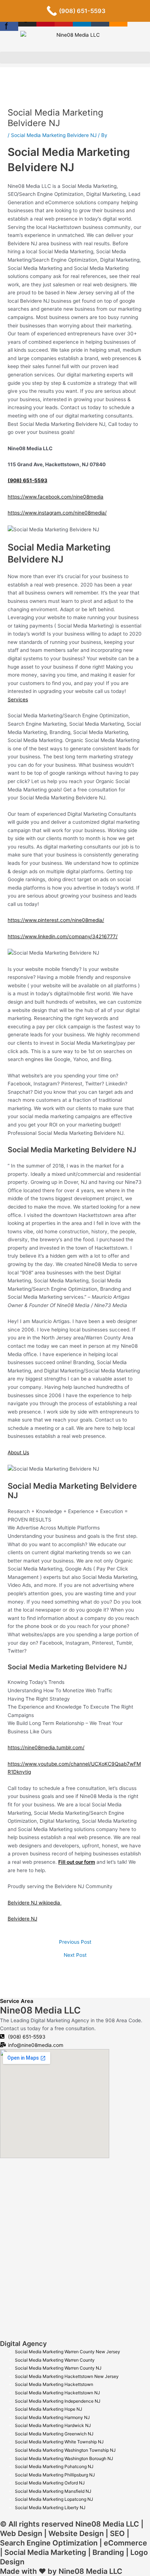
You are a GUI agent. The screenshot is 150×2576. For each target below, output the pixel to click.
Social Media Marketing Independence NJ (58, 2401)
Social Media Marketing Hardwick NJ (53, 2425)
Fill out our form (77, 1862)
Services (18, 700)
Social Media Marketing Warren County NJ (58, 2368)
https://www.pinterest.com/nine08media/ (56, 920)
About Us (18, 1452)
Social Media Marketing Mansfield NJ (53, 2491)
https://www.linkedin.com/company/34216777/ (63, 936)
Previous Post (75, 1942)
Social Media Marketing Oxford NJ (50, 2483)
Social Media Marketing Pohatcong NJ (54, 2466)
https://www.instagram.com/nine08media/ (57, 513)
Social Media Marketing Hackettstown (54, 2384)
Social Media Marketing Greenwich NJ (54, 2434)
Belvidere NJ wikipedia (35, 1903)
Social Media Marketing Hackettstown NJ (58, 2393)
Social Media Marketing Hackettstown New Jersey (67, 2376)
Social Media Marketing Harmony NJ (52, 2417)
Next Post (75, 1955)
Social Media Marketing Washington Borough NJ (64, 2458)
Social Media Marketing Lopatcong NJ (54, 2499)
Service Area (17, 2001)
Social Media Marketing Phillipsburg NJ (55, 2475)
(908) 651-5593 (27, 480)
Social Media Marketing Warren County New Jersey (68, 2352)
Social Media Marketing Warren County (55, 2360)
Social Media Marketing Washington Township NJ (65, 2450)
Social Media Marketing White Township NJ (59, 2442)
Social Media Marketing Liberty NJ (50, 2508)
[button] (75, 58)
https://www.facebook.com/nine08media (56, 497)
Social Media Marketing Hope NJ (49, 2409)
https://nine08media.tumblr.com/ (46, 1747)
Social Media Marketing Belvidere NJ (54, 135)
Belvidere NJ (22, 1919)
